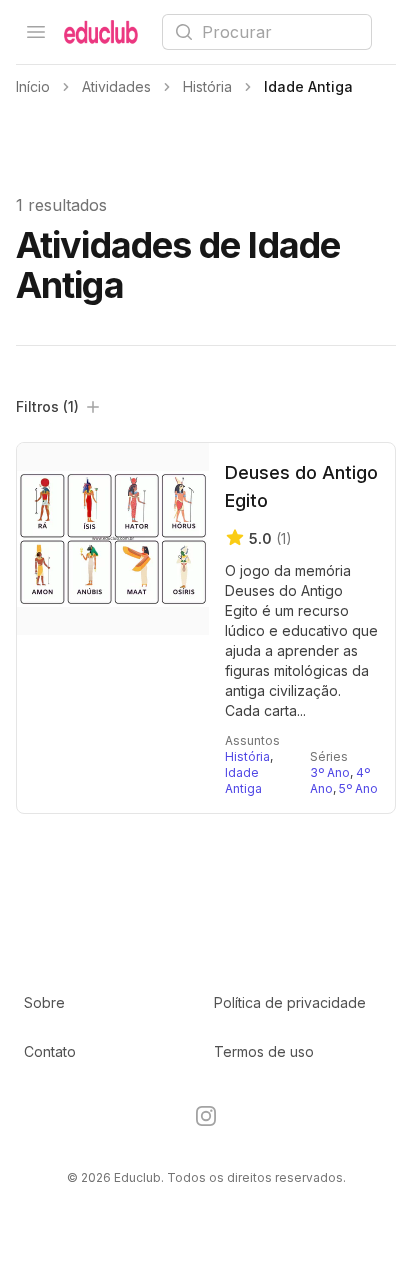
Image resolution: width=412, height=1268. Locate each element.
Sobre (44, 1002)
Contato (50, 1051)
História (247, 756)
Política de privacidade (290, 1002)
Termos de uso (264, 1051)
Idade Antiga (243, 780)
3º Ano (330, 772)
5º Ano (358, 788)
